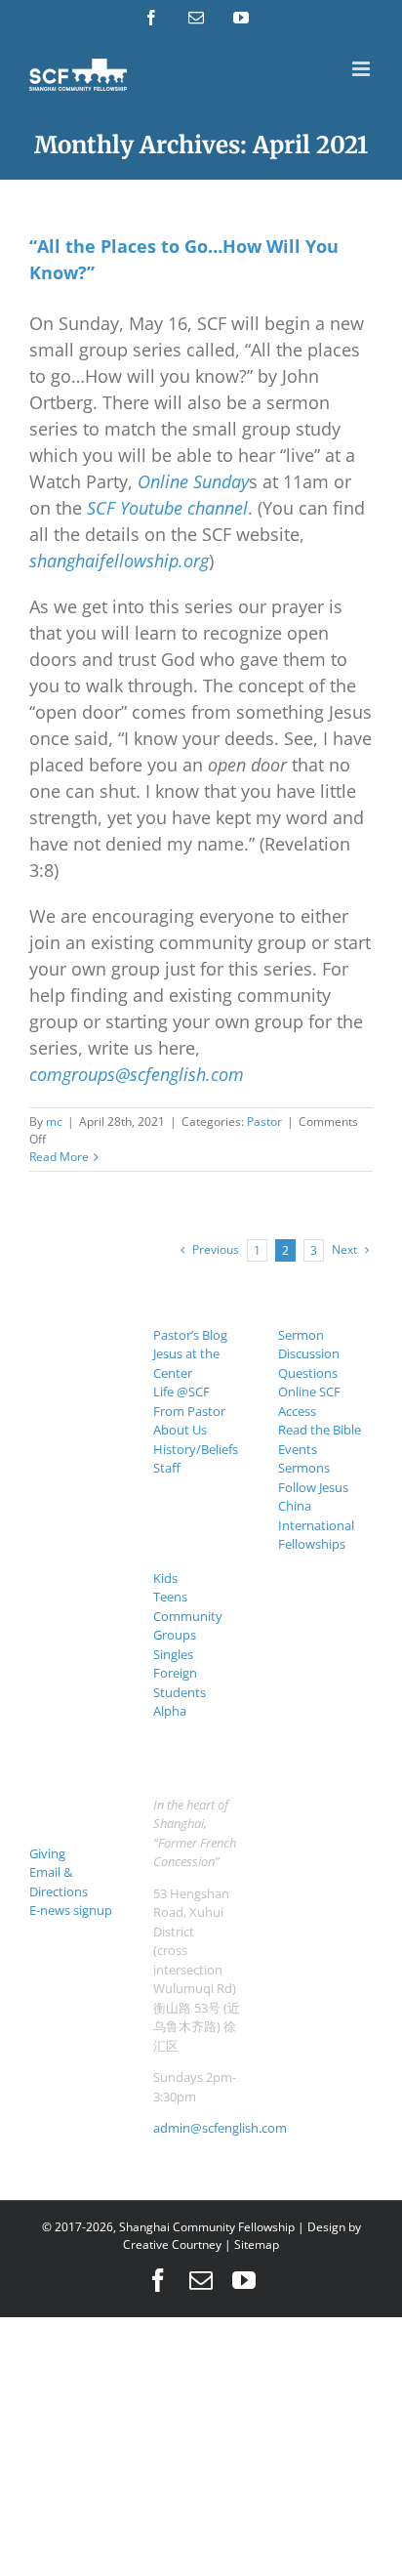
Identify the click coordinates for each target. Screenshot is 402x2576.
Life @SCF (181, 1392)
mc (54, 1122)
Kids (165, 1578)
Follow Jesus (313, 1487)
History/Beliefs (196, 1449)
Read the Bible (320, 1430)
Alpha (170, 1711)
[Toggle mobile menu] (362, 69)
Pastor (264, 1122)
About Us (180, 1430)
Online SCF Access (309, 1401)
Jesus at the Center (186, 1363)
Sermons (304, 1468)
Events (298, 1449)
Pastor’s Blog (190, 1335)
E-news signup (71, 1910)
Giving (47, 1853)
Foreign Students (180, 1683)
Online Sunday (193, 481)
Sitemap (257, 2244)
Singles (173, 1654)
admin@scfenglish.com (220, 2128)
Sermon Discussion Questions (309, 1354)
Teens (170, 1597)
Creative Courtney (172, 2244)
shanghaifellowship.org (119, 561)
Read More (59, 1157)
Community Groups (188, 1626)
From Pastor (189, 1411)
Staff (167, 1468)
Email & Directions (59, 1882)
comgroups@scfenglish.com (137, 1074)
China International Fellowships (316, 1525)
